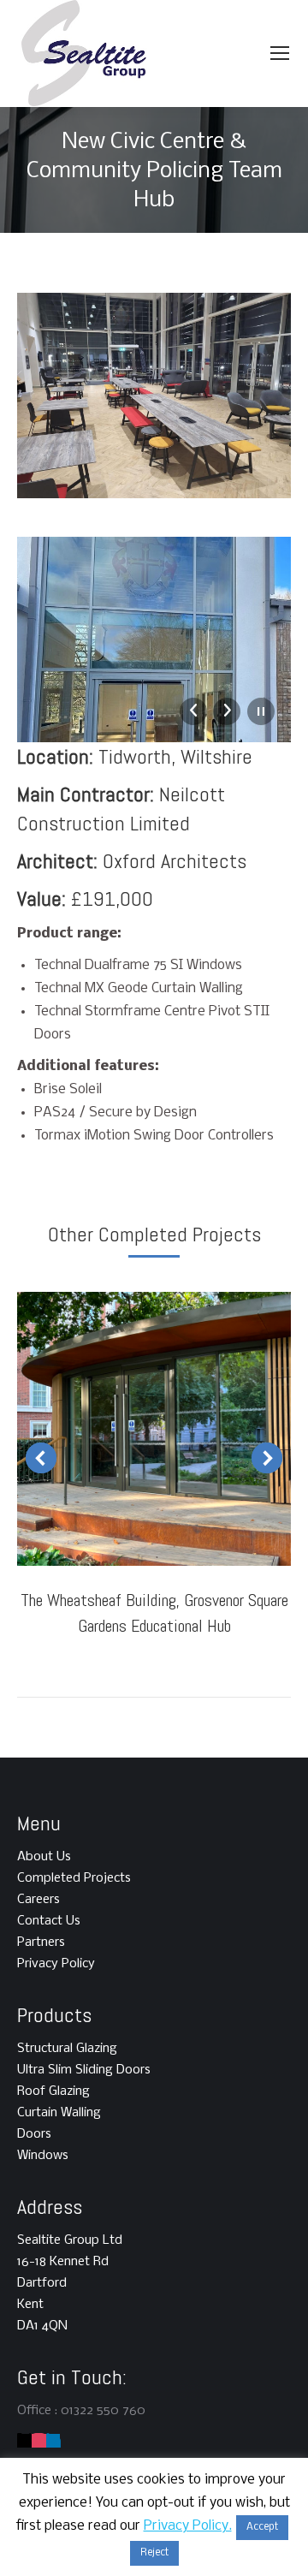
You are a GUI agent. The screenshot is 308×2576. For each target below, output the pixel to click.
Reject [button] (154, 2553)
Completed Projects (74, 1878)
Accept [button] (262, 2527)
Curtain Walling (59, 2113)
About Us (44, 1857)
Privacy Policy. (188, 2526)
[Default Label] (39, 2441)
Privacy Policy (56, 1964)
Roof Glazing (53, 2091)
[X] (24, 2441)
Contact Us (49, 1921)
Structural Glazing (67, 2049)
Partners (41, 1942)
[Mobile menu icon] (280, 53)
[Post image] (154, 1429)
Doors (34, 2134)
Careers (38, 1900)
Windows (43, 2156)
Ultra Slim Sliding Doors (84, 2070)
